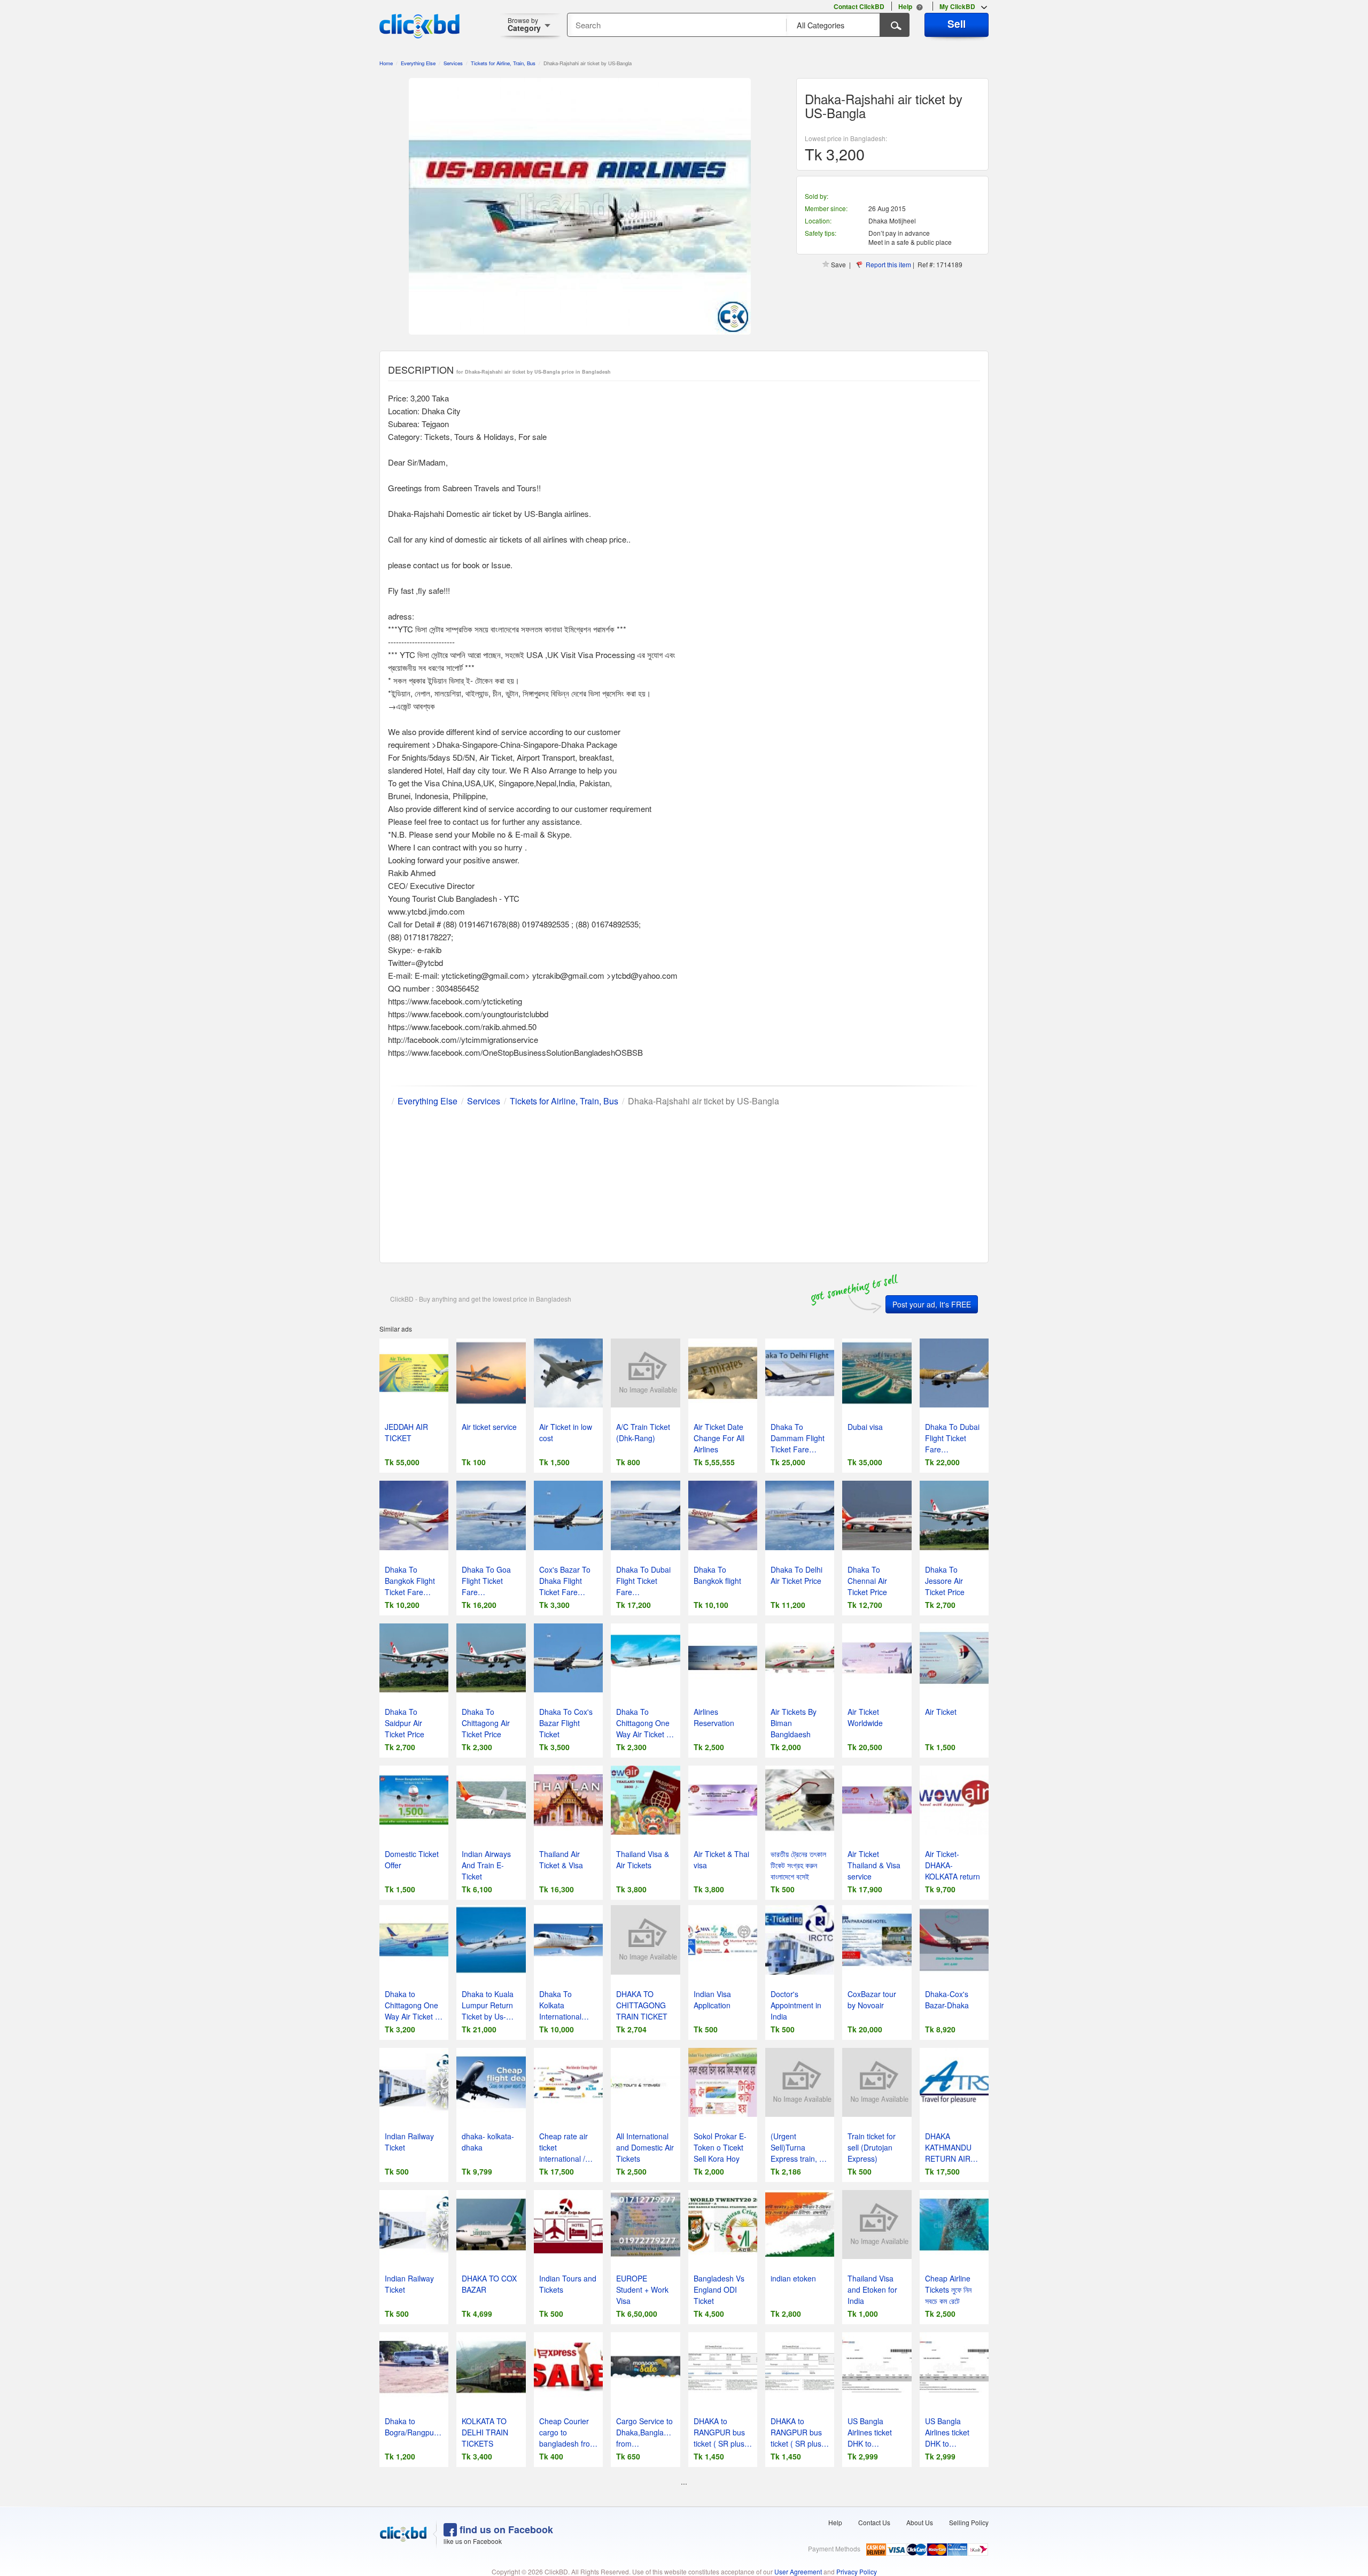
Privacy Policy (857, 2571)
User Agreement (798, 2571)
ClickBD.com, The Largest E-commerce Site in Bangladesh (419, 26)
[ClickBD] (403, 2534)
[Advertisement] (684, 1182)
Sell (957, 24)
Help (835, 2522)
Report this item (888, 264)
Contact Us (874, 2522)
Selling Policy (969, 2522)
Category (524, 24)
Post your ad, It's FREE (932, 1304)
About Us (920, 2522)
